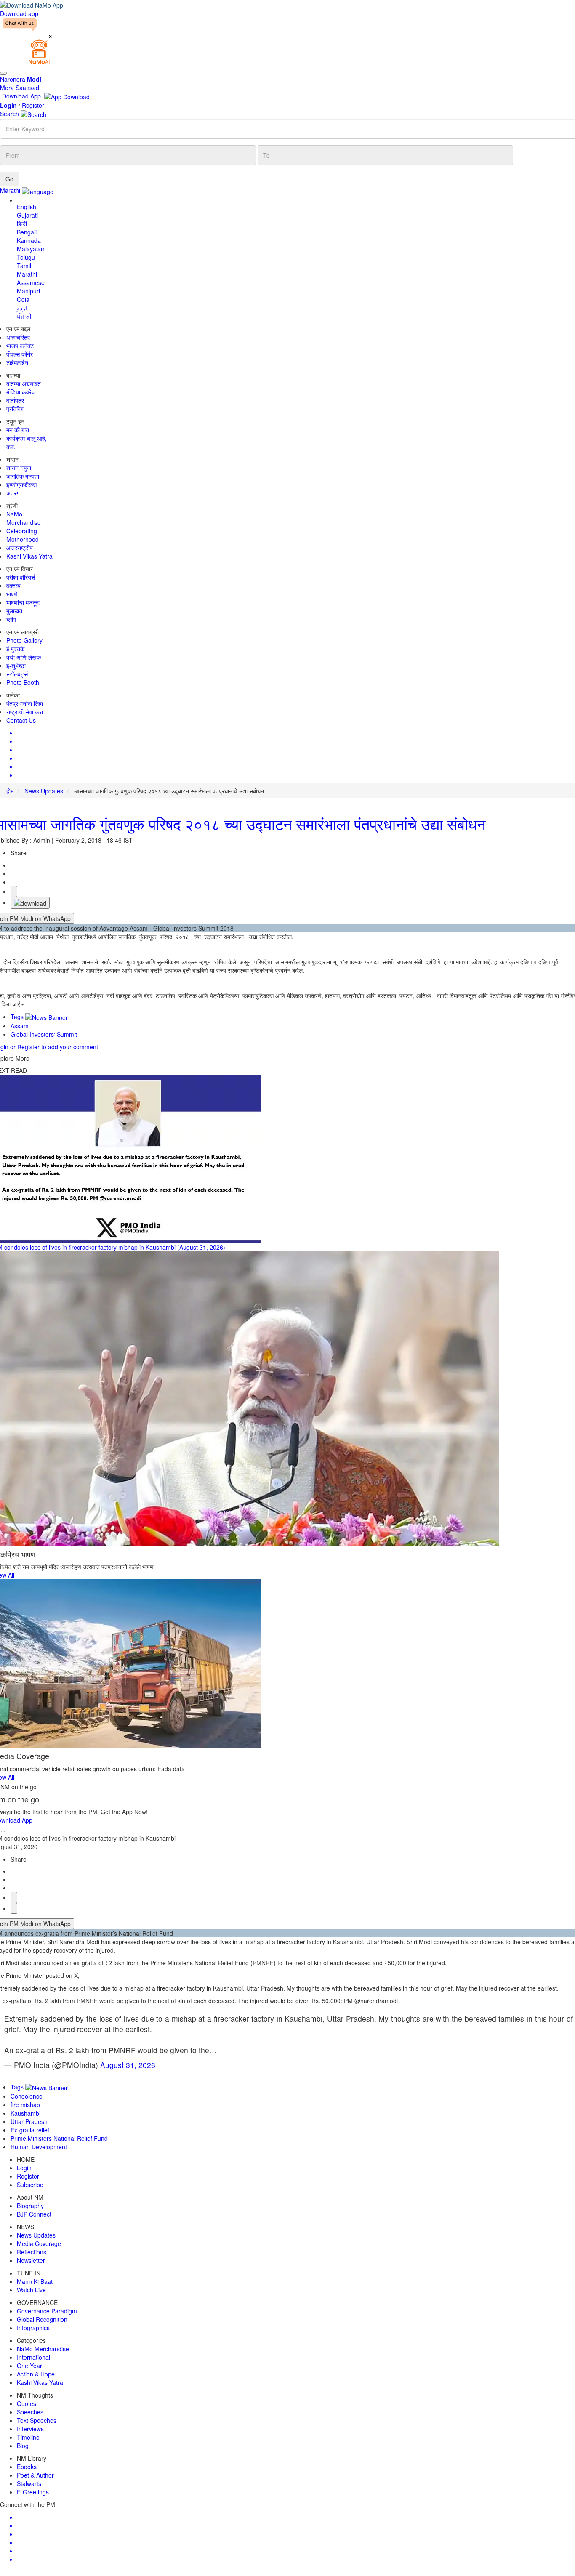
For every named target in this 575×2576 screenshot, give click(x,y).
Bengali (27, 232)
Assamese (31, 282)
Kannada (29, 240)
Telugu (26, 257)
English (27, 207)
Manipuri (28, 291)
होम (10, 791)
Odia (23, 299)
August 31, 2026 (128, 2065)
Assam (20, 1026)
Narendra (21, 79)
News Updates (44, 791)
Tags (18, 1017)
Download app (19, 13)
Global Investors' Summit (44, 1034)
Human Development (39, 2147)
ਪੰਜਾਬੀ (24, 316)
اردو (22, 308)
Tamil (24, 266)
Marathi (27, 274)
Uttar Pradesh (29, 2121)
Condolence (27, 2096)
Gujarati (27, 215)
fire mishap (25, 2105)
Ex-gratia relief (30, 2130)
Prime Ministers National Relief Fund (59, 2138)
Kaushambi (25, 2113)
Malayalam (31, 249)
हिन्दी (22, 224)
